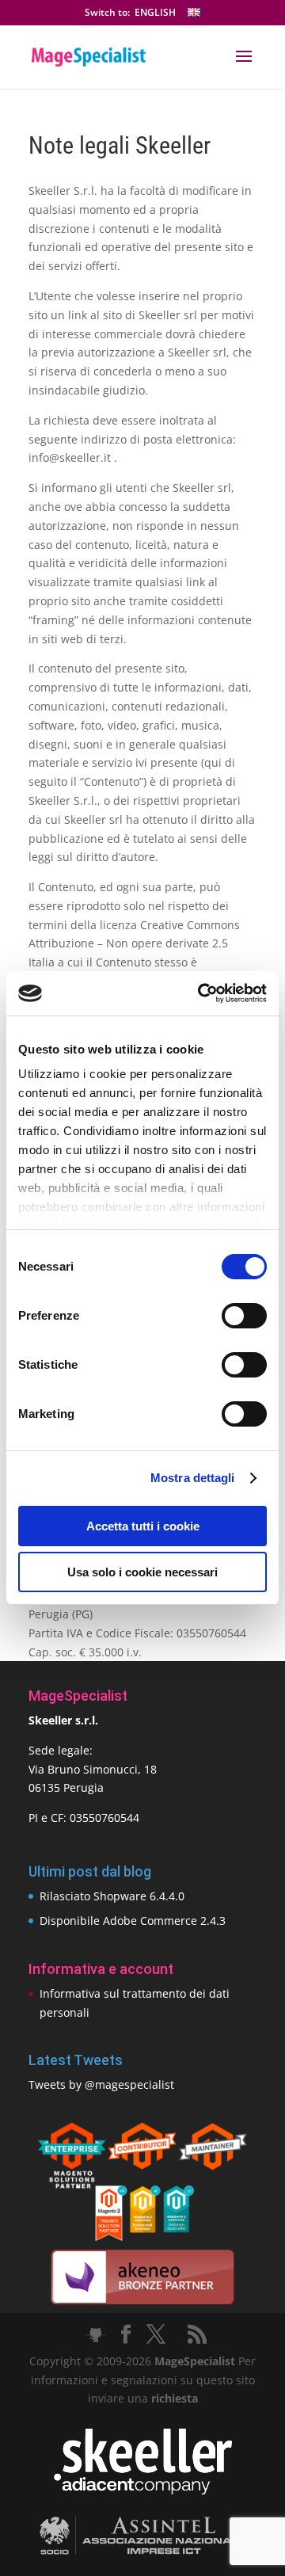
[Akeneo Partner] (142, 2303)
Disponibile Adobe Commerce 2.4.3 (133, 1921)
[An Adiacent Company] (143, 2491)
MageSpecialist (195, 2361)
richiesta (173, 2398)
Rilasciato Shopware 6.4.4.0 (112, 1896)
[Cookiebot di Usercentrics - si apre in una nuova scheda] (201, 993)
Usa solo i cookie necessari (142, 1572)
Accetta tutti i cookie (143, 1526)
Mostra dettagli (193, 1478)
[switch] (244, 1316)
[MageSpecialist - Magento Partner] (142, 2237)
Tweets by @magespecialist (101, 2084)
